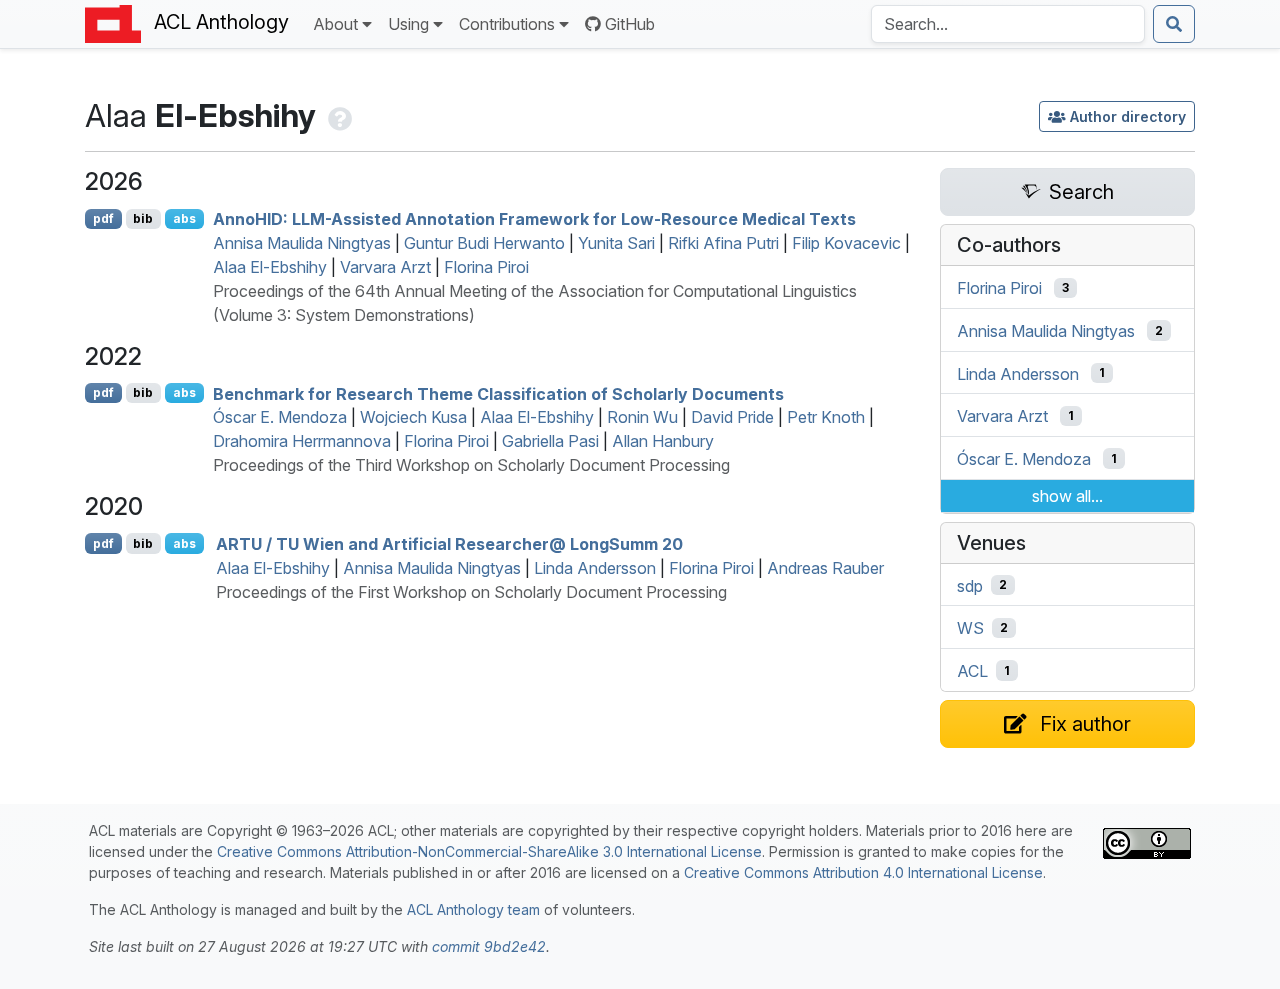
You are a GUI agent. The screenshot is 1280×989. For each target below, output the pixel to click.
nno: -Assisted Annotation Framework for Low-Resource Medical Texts (534, 219)
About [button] (335, 24)
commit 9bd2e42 (489, 946)
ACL (972, 671)
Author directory (1128, 116)
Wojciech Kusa (413, 417)
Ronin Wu (642, 417)
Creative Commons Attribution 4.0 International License (863, 872)
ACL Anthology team (473, 909)
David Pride (732, 417)
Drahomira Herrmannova (302, 441)
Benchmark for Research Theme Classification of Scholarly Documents (498, 393)
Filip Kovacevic (846, 243)
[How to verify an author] (338, 115)
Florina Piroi (486, 267)
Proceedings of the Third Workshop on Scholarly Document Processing (471, 465)
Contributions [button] (507, 24)
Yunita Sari (616, 243)
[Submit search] (1174, 24)
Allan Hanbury (663, 441)
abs (184, 218)
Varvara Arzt (385, 267)
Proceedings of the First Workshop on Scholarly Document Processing (471, 592)
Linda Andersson (595, 568)
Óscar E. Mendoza (280, 417)
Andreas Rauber (825, 568)
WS (970, 628)
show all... (1067, 496)
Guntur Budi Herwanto (484, 243)
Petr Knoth (826, 417)
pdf (103, 218)
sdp (970, 585)
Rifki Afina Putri (723, 243)
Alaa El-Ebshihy (270, 267)
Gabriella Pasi (550, 441)
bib (143, 218)
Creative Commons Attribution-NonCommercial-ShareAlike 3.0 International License (489, 851)
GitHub (630, 24)
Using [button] (408, 24)
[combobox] (1008, 24)
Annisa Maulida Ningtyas (302, 243)
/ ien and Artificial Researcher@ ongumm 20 (449, 544)
